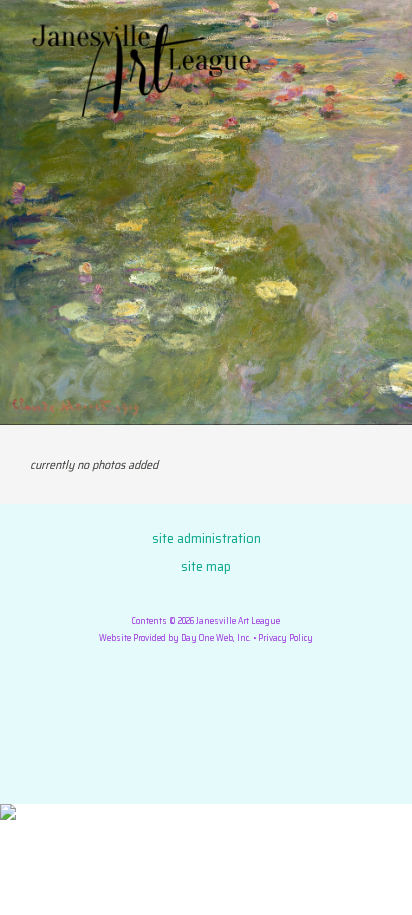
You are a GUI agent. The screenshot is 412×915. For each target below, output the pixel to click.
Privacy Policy (285, 638)
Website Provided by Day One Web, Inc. (175, 638)
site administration (206, 538)
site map (206, 566)
